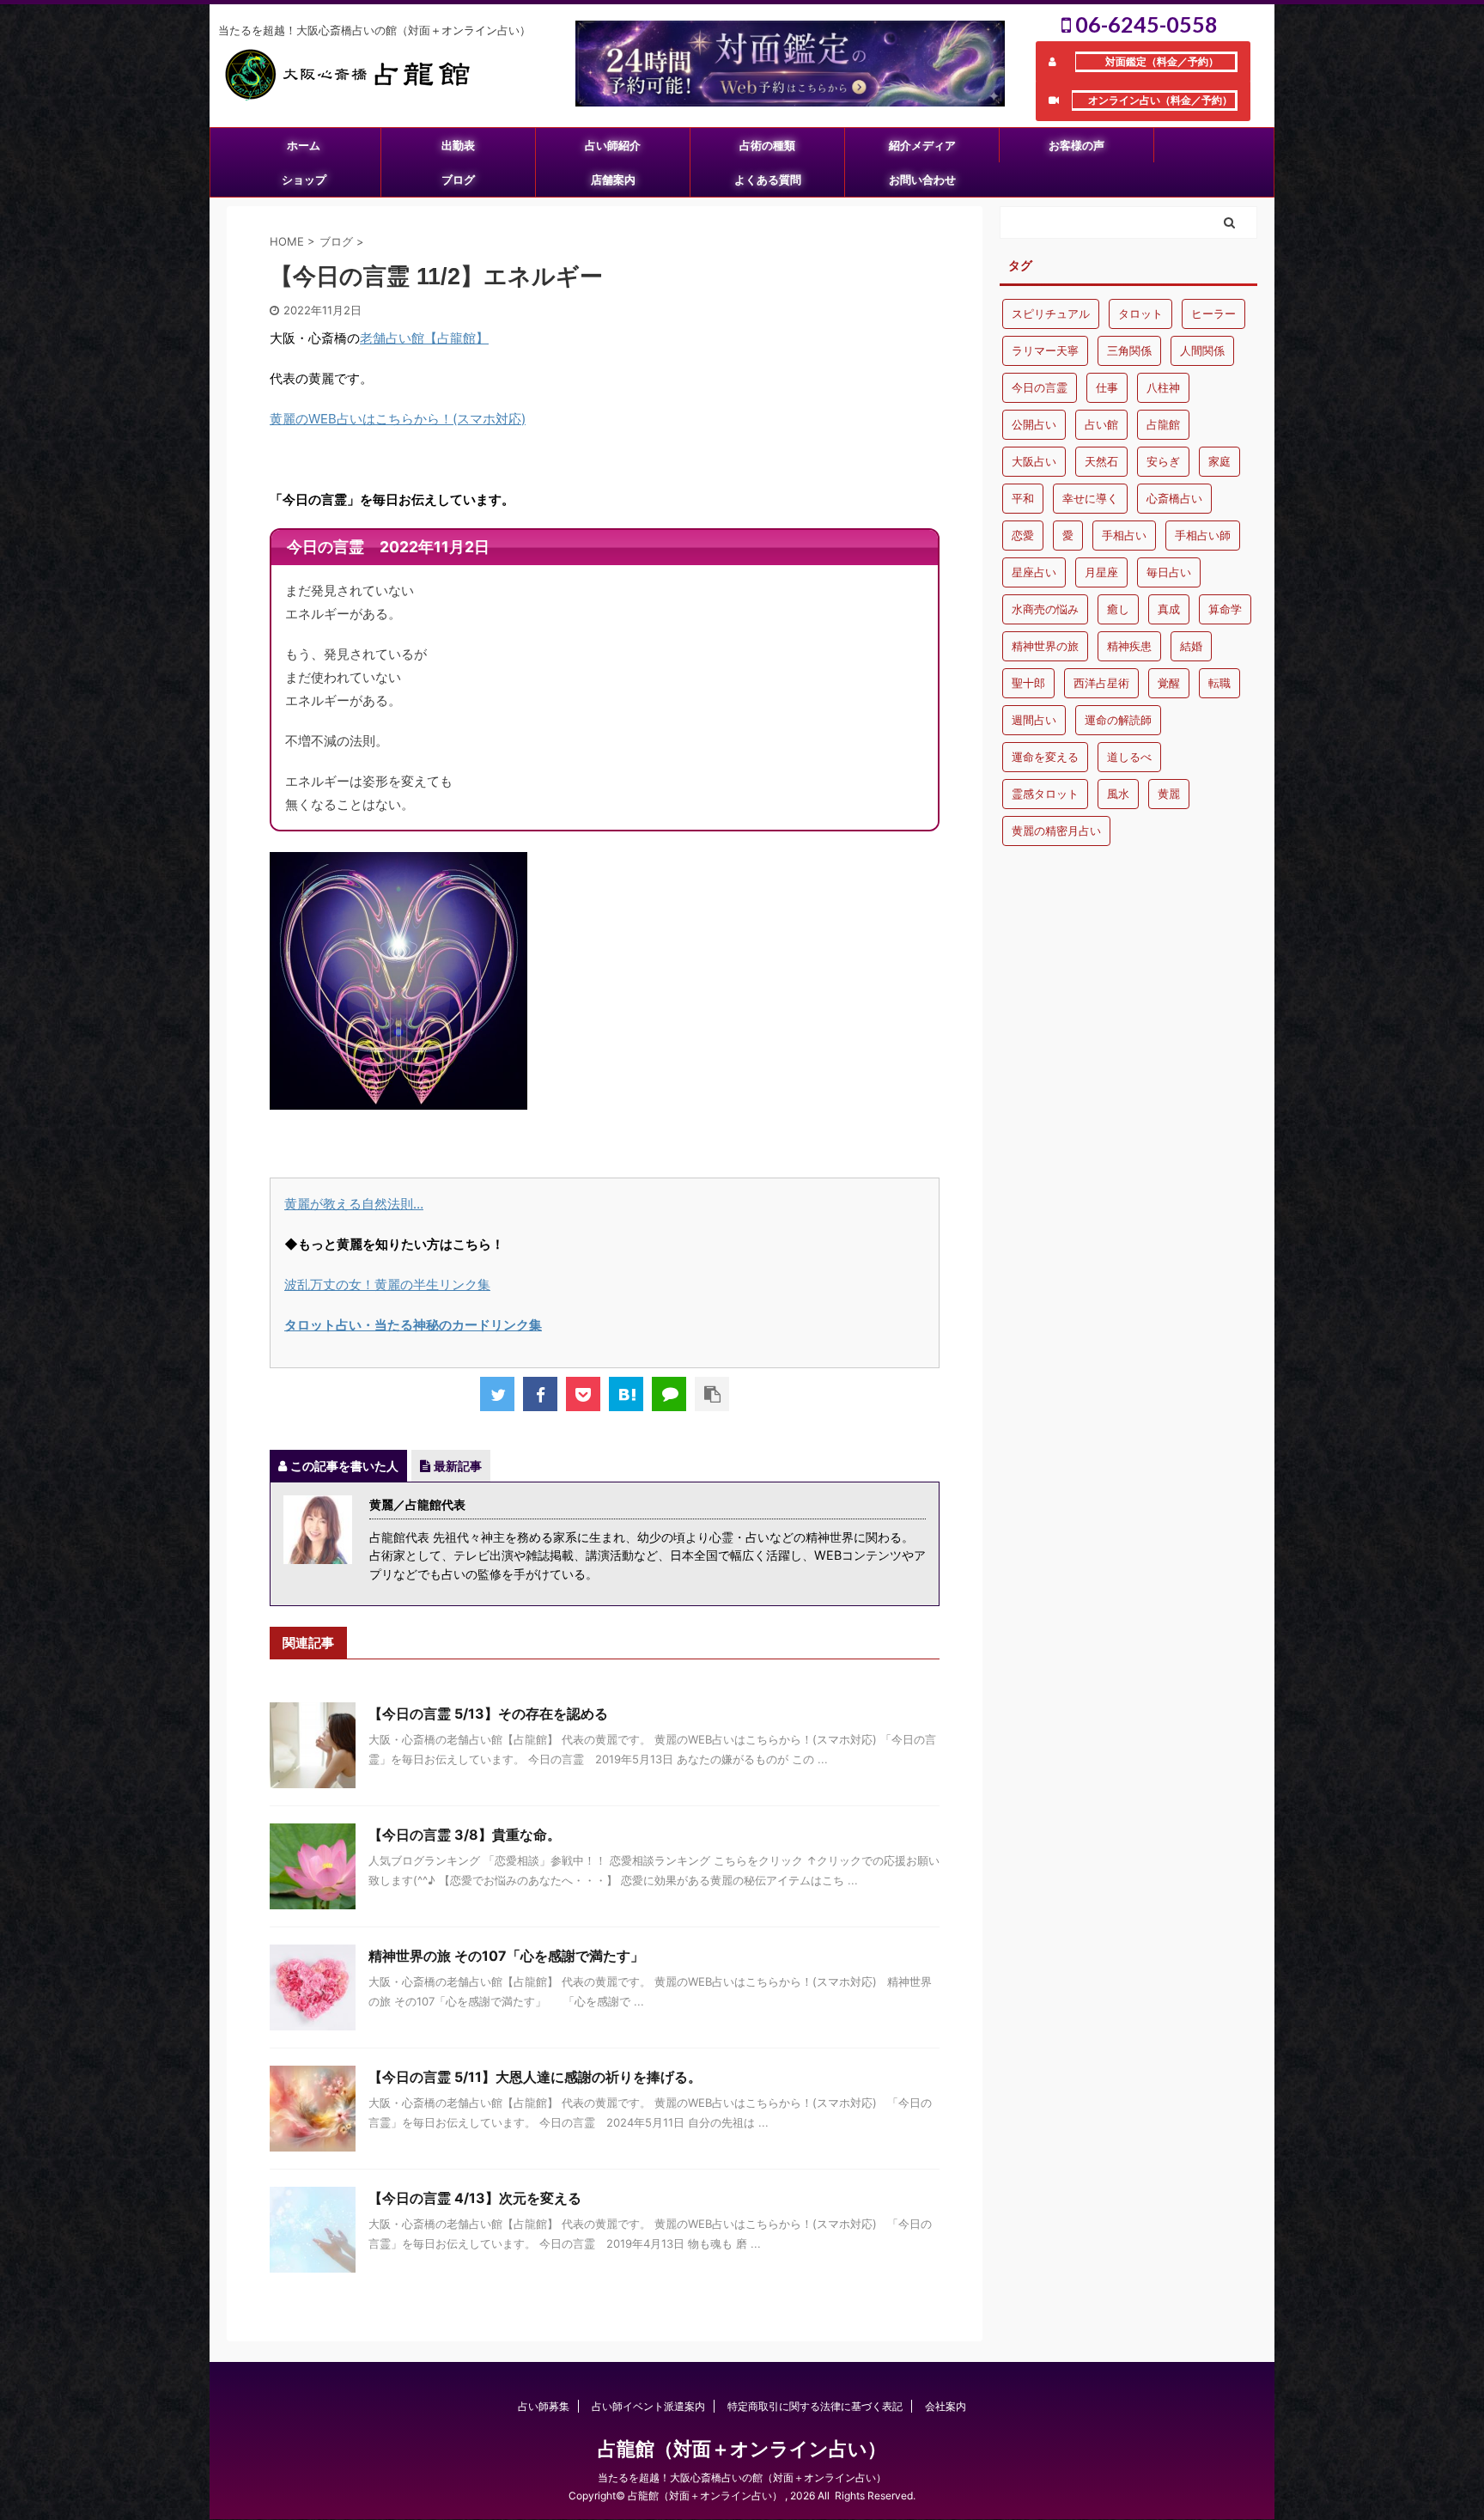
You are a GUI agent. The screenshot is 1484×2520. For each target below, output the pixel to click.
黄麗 (1169, 794)
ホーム (304, 145)
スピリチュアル (1051, 313)
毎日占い (1169, 572)
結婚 (1191, 646)
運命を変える (1045, 757)
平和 (1023, 498)
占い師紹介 (613, 145)
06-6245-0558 (1144, 24)
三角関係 (1129, 350)
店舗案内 (613, 180)
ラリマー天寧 (1045, 350)
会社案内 (946, 2406)
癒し (1118, 609)
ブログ (458, 180)
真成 (1169, 609)
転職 (1219, 683)
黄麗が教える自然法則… (354, 1204)
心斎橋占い (1174, 498)
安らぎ (1163, 461)
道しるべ (1129, 757)
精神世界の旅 (1045, 646)
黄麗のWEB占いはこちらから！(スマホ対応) (398, 419)
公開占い (1034, 424)
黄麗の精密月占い (1056, 831)
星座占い (1034, 572)
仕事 (1107, 387)
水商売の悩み (1045, 609)
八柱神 (1163, 387)
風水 (1118, 794)
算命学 (1225, 609)
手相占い (1124, 535)
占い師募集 (544, 2406)
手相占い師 (1203, 535)
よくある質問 (768, 180)
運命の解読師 (1118, 720)
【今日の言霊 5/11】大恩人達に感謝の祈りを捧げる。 (535, 2077)
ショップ (304, 180)
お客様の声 (1077, 145)
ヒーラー (1213, 313)
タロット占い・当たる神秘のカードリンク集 (413, 1325)
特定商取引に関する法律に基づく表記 (815, 2406)
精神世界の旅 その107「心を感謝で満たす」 (506, 1956)
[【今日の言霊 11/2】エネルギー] (626, 1394)
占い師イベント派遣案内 (648, 2406)
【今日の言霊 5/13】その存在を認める (488, 1713)
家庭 (1219, 461)
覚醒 (1169, 683)
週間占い (1034, 720)
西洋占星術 (1101, 683)
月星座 (1101, 572)
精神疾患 (1129, 646)
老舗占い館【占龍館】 (424, 338)
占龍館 (1163, 424)
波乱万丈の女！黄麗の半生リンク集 (387, 1284)
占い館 (1101, 424)
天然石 (1101, 461)
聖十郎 (1028, 683)
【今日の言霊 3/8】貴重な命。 (465, 1835)
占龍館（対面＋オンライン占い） (742, 2449)
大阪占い (1034, 461)
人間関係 (1202, 350)
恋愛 (1023, 535)
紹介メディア (922, 145)
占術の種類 (767, 145)
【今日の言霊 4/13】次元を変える (475, 2198)
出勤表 (458, 145)
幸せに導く (1090, 498)
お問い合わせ (922, 180)
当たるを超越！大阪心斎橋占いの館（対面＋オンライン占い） (742, 2477)
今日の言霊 (1040, 387)
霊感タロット (1045, 794)
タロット (1140, 313)
